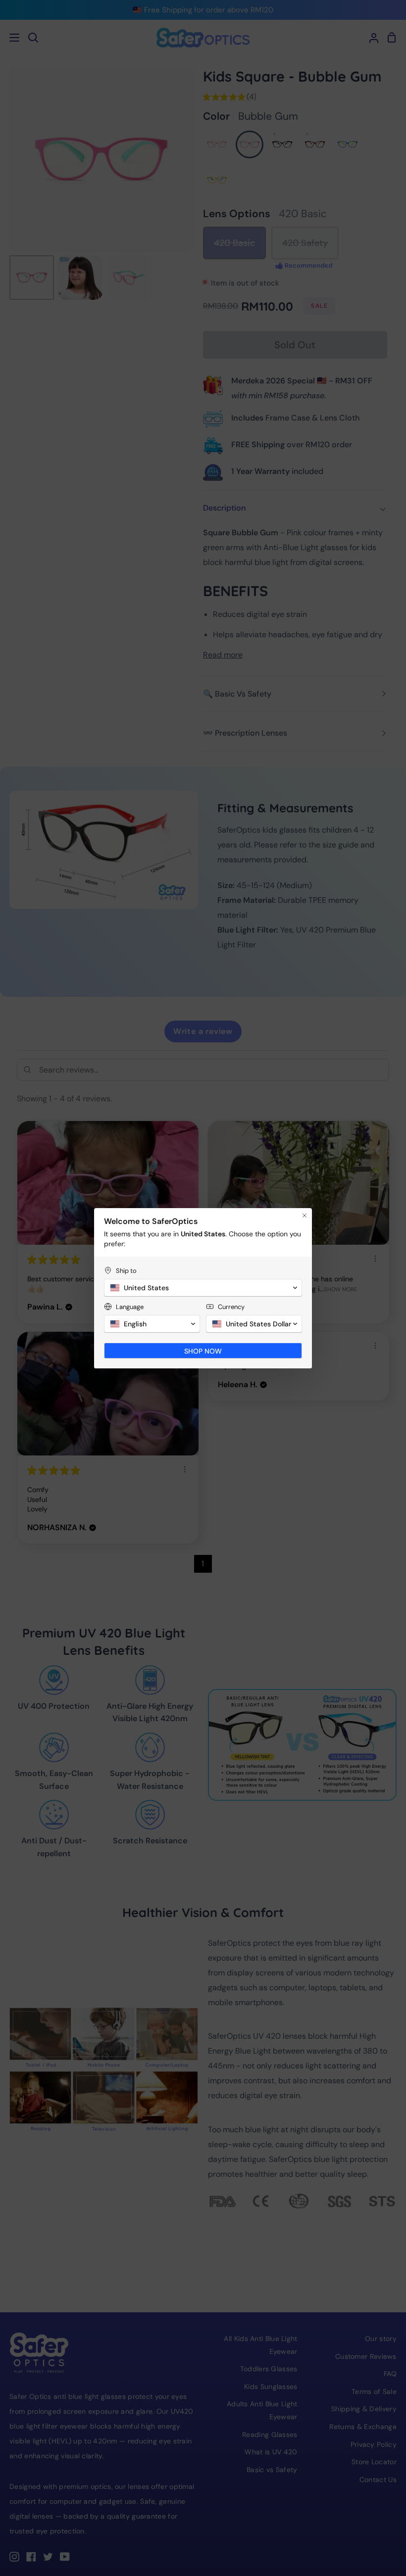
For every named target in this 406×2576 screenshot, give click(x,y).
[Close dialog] (304, 1216)
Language (130, 1307)
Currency (231, 1307)
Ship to (126, 1271)
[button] (203, 1288)
